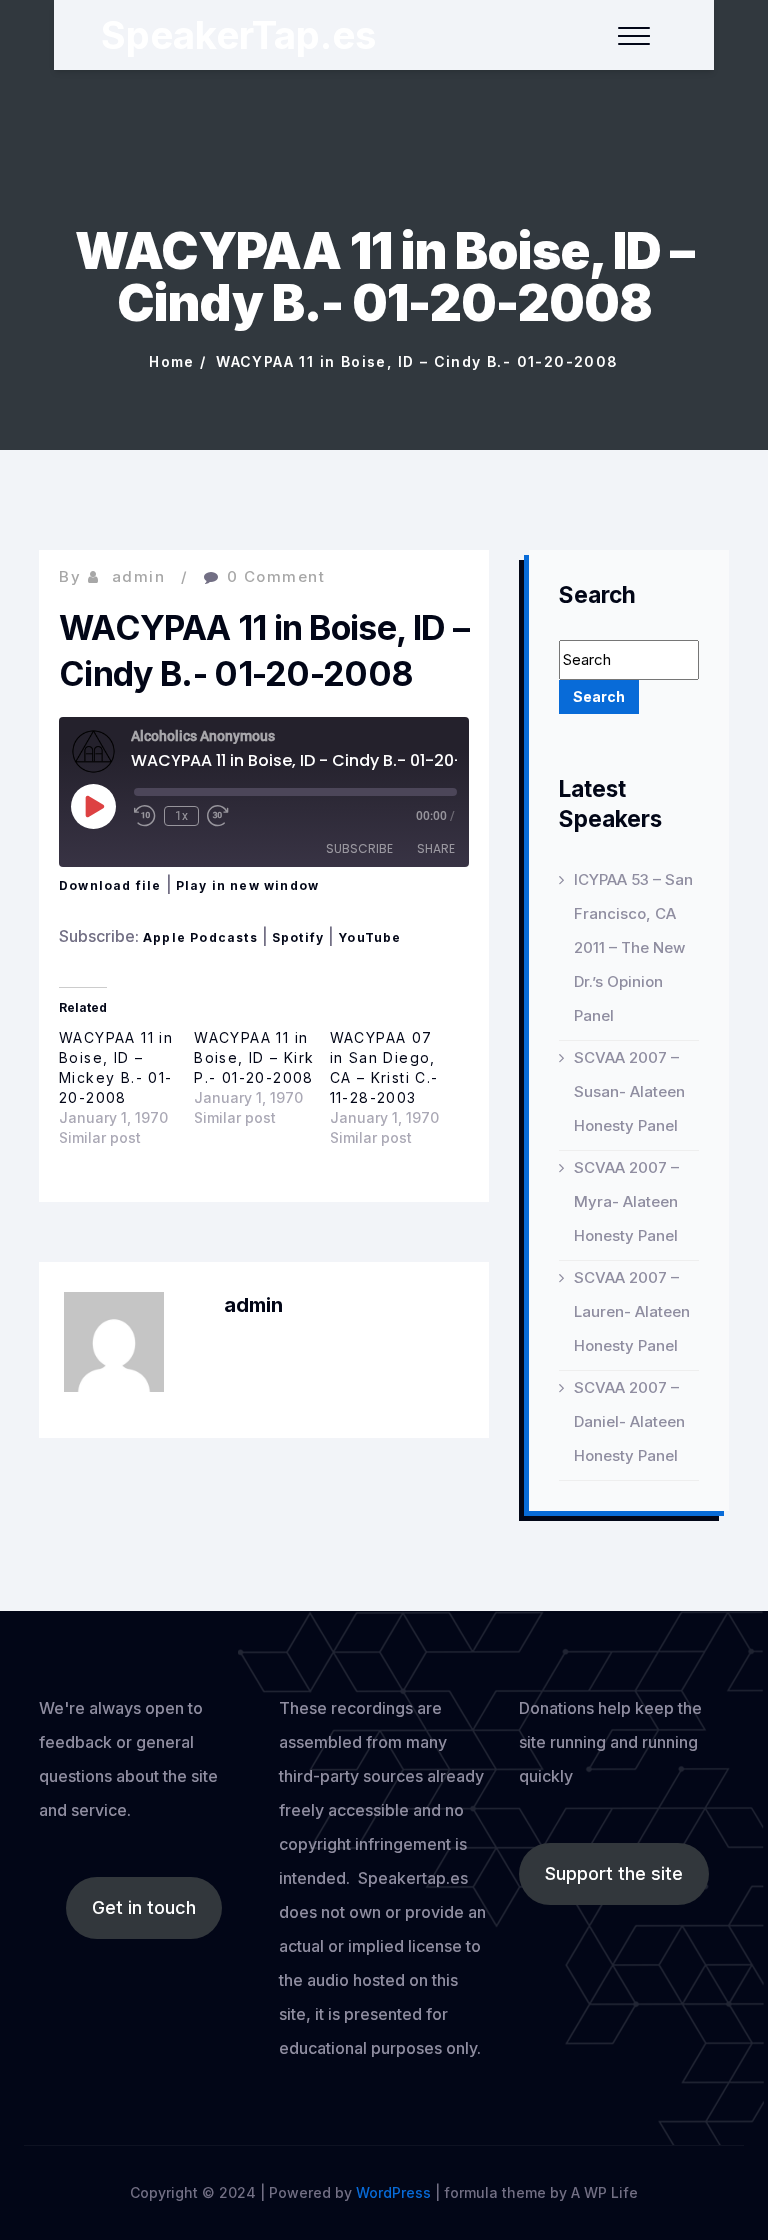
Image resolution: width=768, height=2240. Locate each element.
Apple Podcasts (200, 937)
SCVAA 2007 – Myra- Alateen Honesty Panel (626, 1201)
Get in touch (144, 1907)
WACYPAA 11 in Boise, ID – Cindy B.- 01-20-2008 (417, 361)
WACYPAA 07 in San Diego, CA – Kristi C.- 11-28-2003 (384, 1067)
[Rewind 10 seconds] (145, 816)
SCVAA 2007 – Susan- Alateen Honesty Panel (629, 1091)
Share (436, 848)
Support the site (614, 1873)
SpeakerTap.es (238, 35)
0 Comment (276, 576)
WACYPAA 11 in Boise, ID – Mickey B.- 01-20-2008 (116, 1067)
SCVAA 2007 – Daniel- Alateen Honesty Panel (629, 1421)
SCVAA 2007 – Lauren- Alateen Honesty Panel (632, 1311)
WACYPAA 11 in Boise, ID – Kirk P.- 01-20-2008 (254, 1057)
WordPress (393, 2192)
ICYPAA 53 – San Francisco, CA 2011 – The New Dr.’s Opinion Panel (633, 947)
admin (139, 576)
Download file (110, 885)
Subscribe (359, 848)
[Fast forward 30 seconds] (218, 816)
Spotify (298, 937)
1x (181, 816)
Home (172, 361)
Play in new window (248, 885)
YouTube (369, 937)
